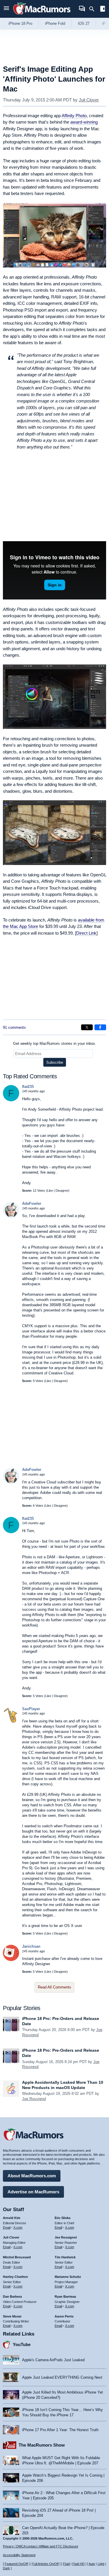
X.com (18, 2227)
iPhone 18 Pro (20, 23)
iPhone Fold (55, 23)
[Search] (94, 9)
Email (7, 2227)
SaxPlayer (31, 1709)
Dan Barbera (12, 2297)
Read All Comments (54, 1987)
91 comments (14, 1027)
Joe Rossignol (34, 2099)
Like (50, 1191)
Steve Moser (12, 2316)
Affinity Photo (74, 116)
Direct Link (86, 933)
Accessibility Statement (19, 2555)
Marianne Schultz (68, 2277)
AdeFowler (32, 1203)
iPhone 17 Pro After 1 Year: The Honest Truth (60, 2430)
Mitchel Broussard (17, 2257)
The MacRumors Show (42, 2445)
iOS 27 (84, 23)
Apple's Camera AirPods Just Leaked (53, 2360)
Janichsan (31, 1946)
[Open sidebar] (103, 9)
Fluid (66, 2564)
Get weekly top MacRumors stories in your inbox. (55, 1043)
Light (101, 2564)
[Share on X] (87, 1027)
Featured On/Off (16, 2564)
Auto (92, 2564)
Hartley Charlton (15, 2277)
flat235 (28, 1087)
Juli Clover (89, 100)
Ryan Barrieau (65, 2297)
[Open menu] (6, 9)
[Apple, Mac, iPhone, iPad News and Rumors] (42, 15)
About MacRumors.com (32, 2176)
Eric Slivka (62, 2218)
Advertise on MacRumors (33, 2192)
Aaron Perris (64, 2316)
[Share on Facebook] (100, 1027)
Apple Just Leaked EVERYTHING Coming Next (62, 2377)
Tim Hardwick (65, 2257)
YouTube (22, 2344)
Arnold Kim (12, 2218)
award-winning (84, 122)
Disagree (62, 1191)
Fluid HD (78, 2564)
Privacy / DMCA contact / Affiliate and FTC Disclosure (41, 2546)
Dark (6, 2568)
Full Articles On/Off (45, 2564)
